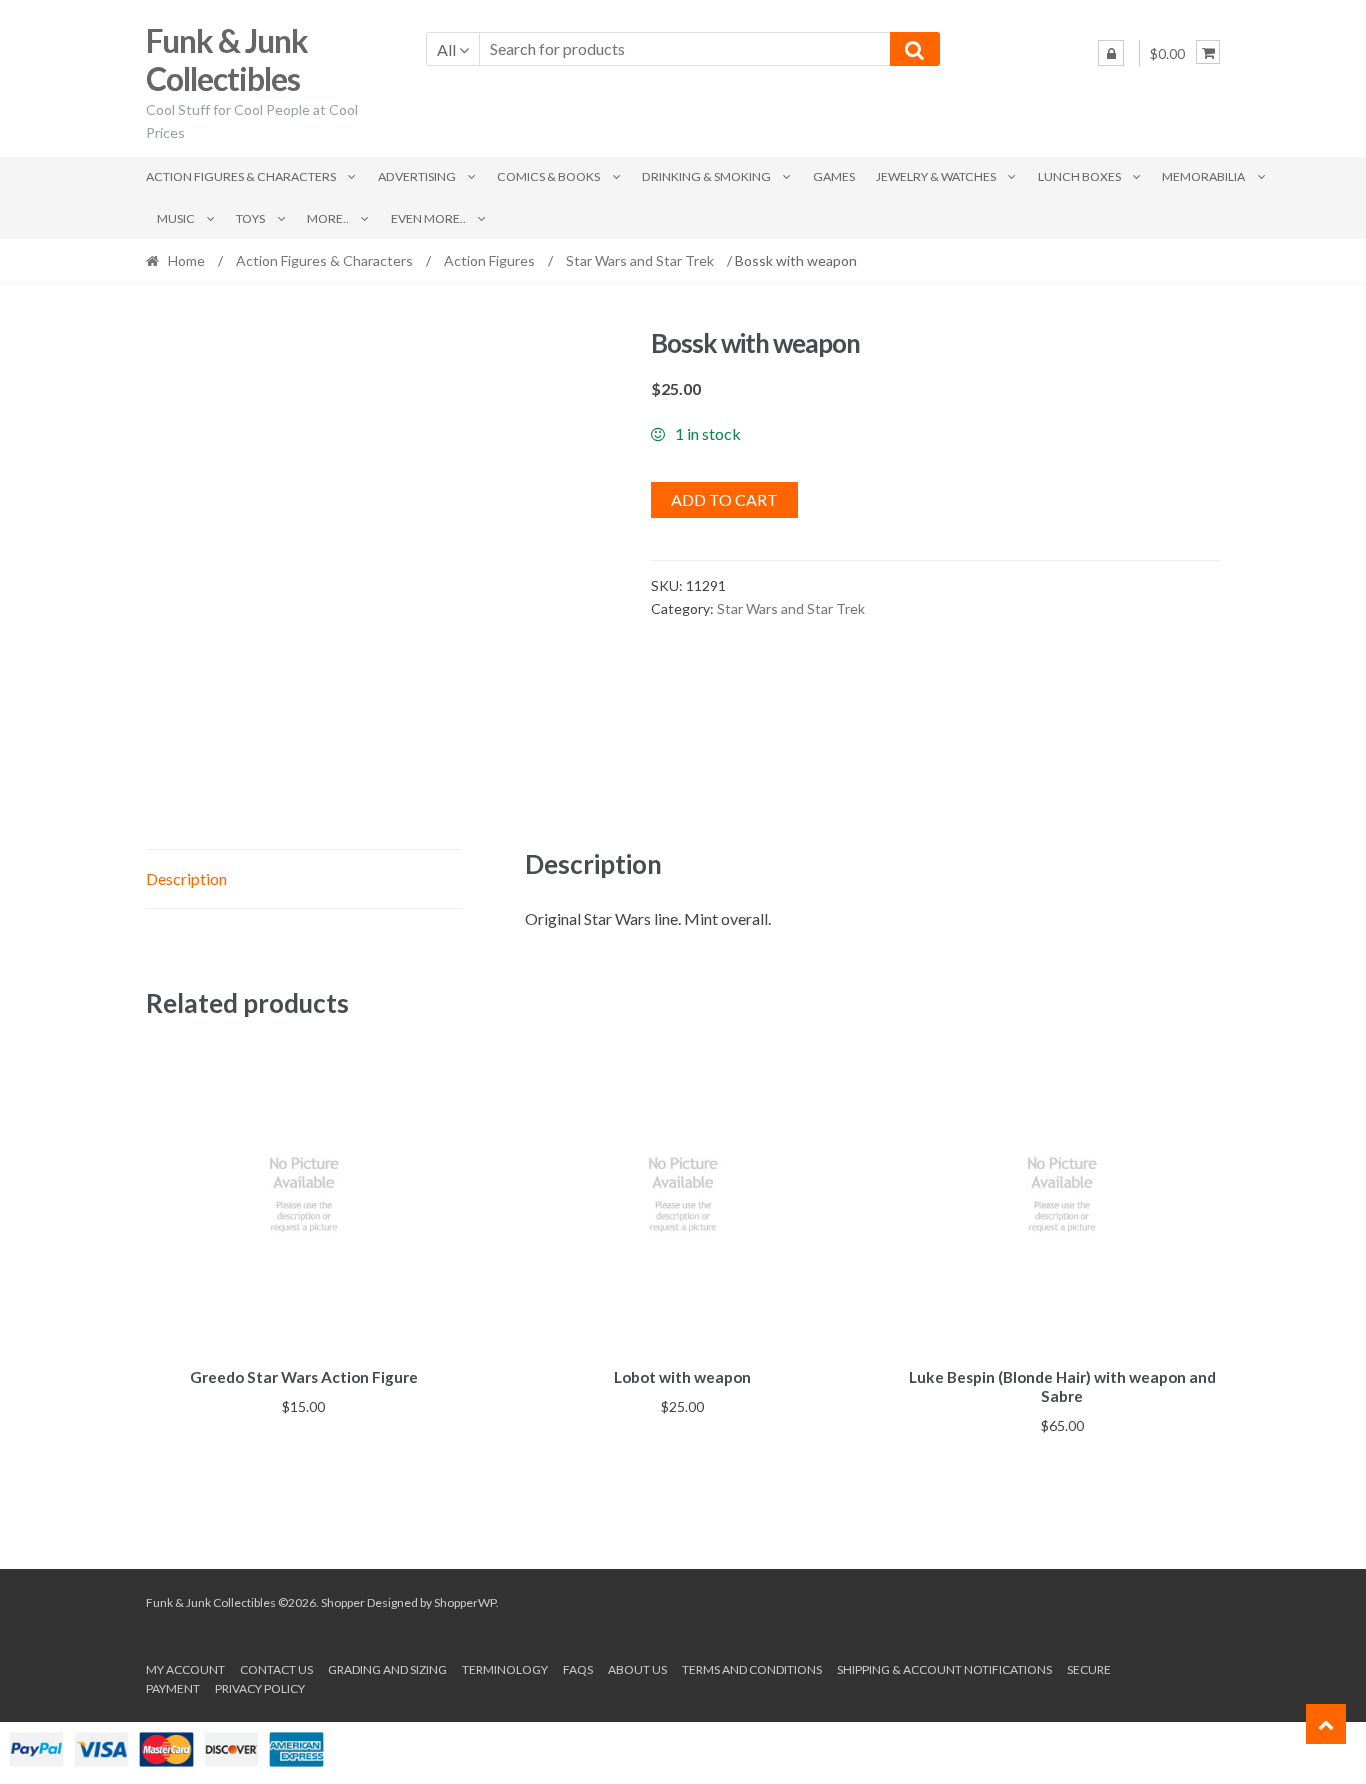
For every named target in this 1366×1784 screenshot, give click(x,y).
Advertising (417, 176)
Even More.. (428, 218)
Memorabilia (1203, 176)
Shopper (343, 1602)
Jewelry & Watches (936, 176)
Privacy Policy (260, 1688)
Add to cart (724, 499)
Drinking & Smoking (706, 176)
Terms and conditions (752, 1669)
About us (637, 1669)
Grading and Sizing (387, 1669)
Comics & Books (548, 176)
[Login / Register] (1111, 53)
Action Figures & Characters (241, 176)
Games (834, 176)
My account (185, 1669)
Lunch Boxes (1079, 176)
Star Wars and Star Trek (640, 260)
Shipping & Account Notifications (944, 1669)
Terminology (505, 1669)
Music (176, 218)
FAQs (578, 1669)
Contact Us (276, 1669)
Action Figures (489, 260)
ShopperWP (465, 1602)
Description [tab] (186, 878)
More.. (328, 218)
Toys (250, 218)
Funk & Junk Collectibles (227, 60)
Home (186, 260)
